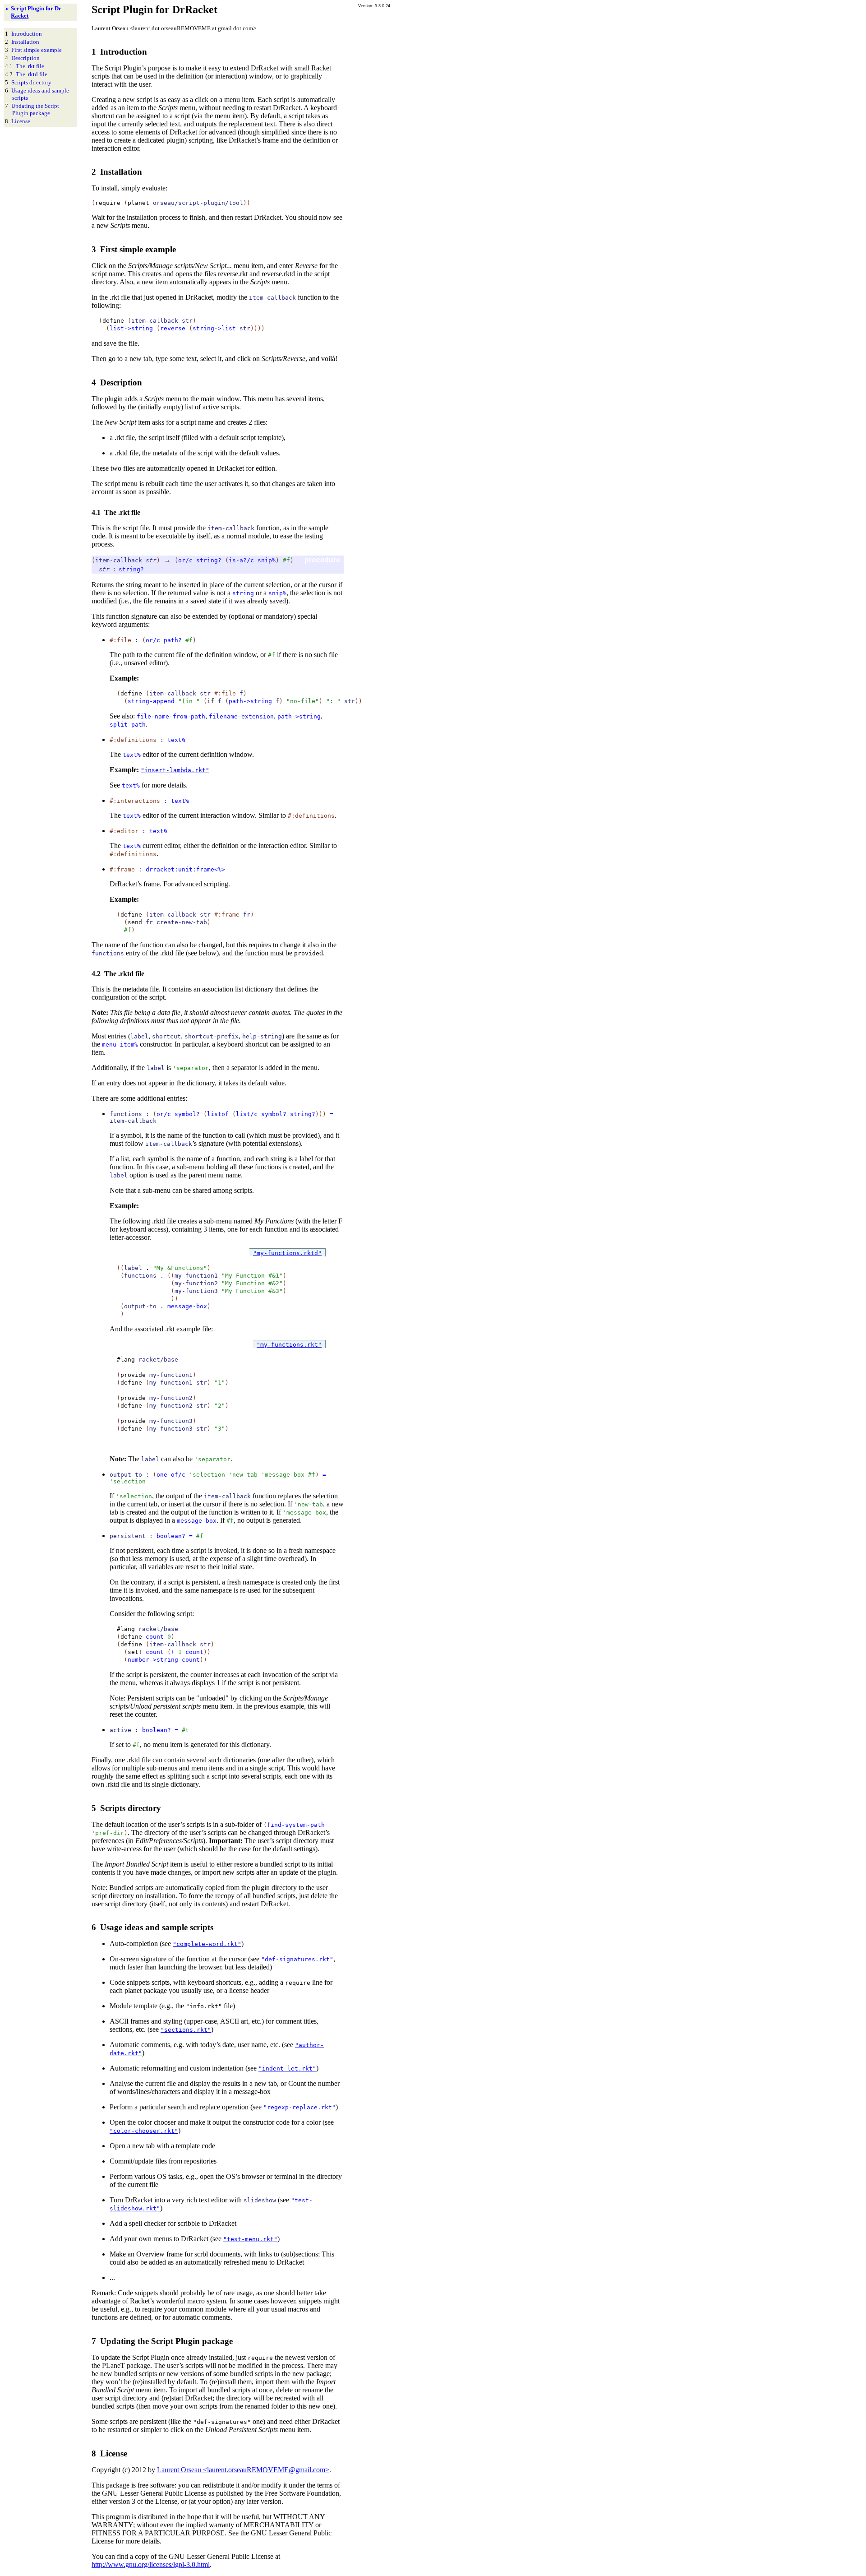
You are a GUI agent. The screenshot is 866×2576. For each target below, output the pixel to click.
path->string (250, 701)
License (21, 121)
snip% (267, 560)
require (108, 203)
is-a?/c (241, 560)
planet (138, 203)
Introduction (27, 34)
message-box (187, 1306)
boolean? (171, 1536)
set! (135, 1652)
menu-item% (120, 1045)
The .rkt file (30, 66)
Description (25, 58)
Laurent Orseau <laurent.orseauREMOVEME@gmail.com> (243, 2470)
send (135, 922)
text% (176, 740)
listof (218, 1114)
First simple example (37, 50)
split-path (128, 725)
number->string (153, 1660)
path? (173, 640)
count (155, 1637)
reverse (173, 328)
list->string (131, 328)
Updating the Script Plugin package (35, 109)
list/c (247, 1114)
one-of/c (171, 1475)
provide (307, 953)
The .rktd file (32, 74)
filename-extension (241, 716)
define (113, 321)
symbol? (187, 1114)
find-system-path (296, 1825)
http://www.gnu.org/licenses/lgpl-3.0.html (151, 2564)
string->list (214, 328)
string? (209, 560)
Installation (25, 42)
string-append (151, 701)
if (211, 701)
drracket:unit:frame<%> (185, 869)
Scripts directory (31, 82)
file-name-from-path (171, 716)
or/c (185, 560)
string (243, 593)
